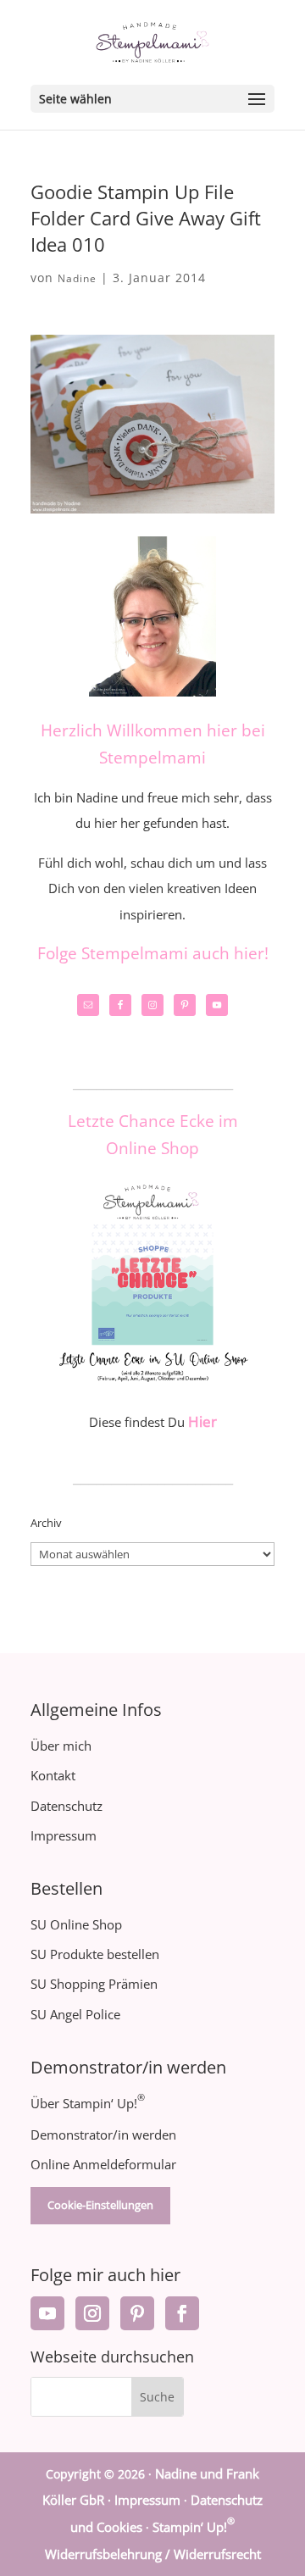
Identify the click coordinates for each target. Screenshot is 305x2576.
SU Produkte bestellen (95, 1954)
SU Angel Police (75, 2014)
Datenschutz (67, 1806)
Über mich (61, 1746)
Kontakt (53, 1775)
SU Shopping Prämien (94, 1984)
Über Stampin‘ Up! (88, 2103)
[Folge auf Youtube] (47, 2313)
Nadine (77, 278)
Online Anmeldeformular (103, 2164)
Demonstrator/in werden (103, 2135)
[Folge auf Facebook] (182, 2313)
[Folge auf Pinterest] (137, 2313)
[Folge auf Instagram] (92, 2313)
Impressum (64, 1835)
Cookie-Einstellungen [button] (100, 2205)
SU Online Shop (76, 1924)
